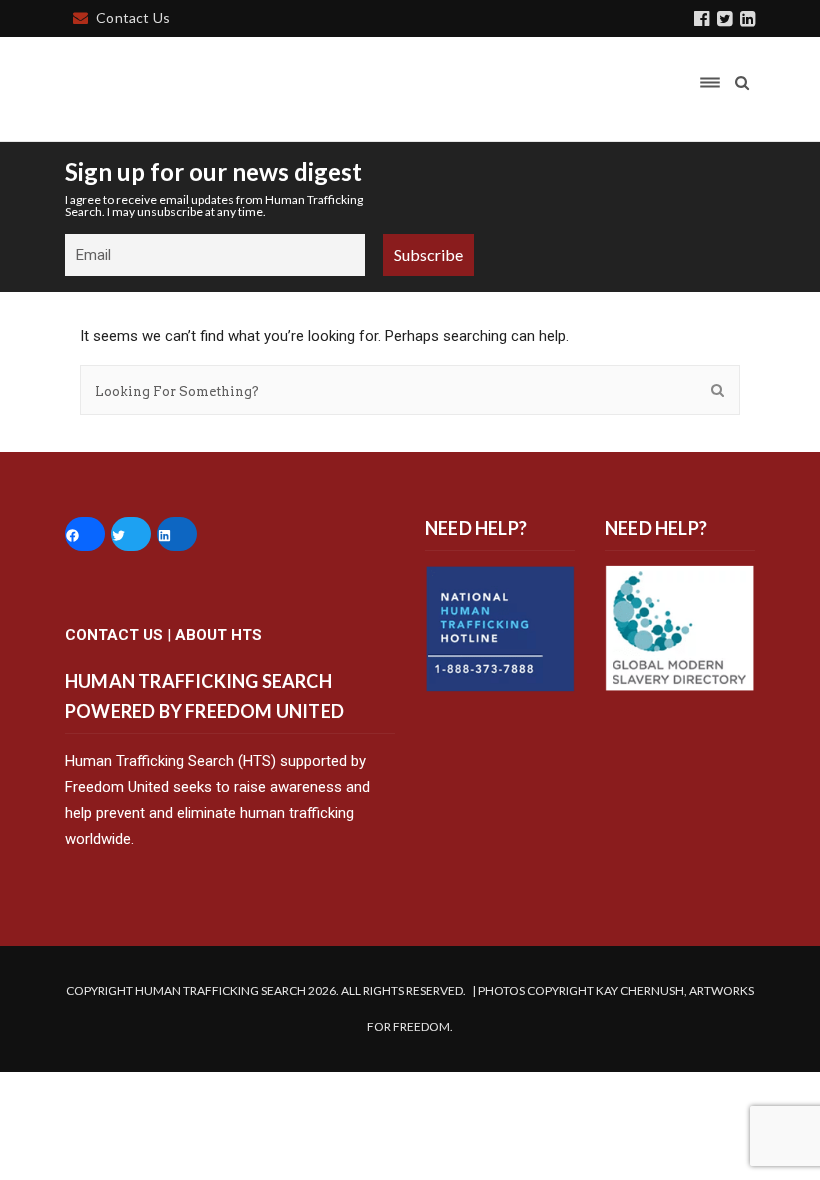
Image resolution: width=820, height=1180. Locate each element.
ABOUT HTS (218, 635)
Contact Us (133, 17)
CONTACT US (114, 635)
